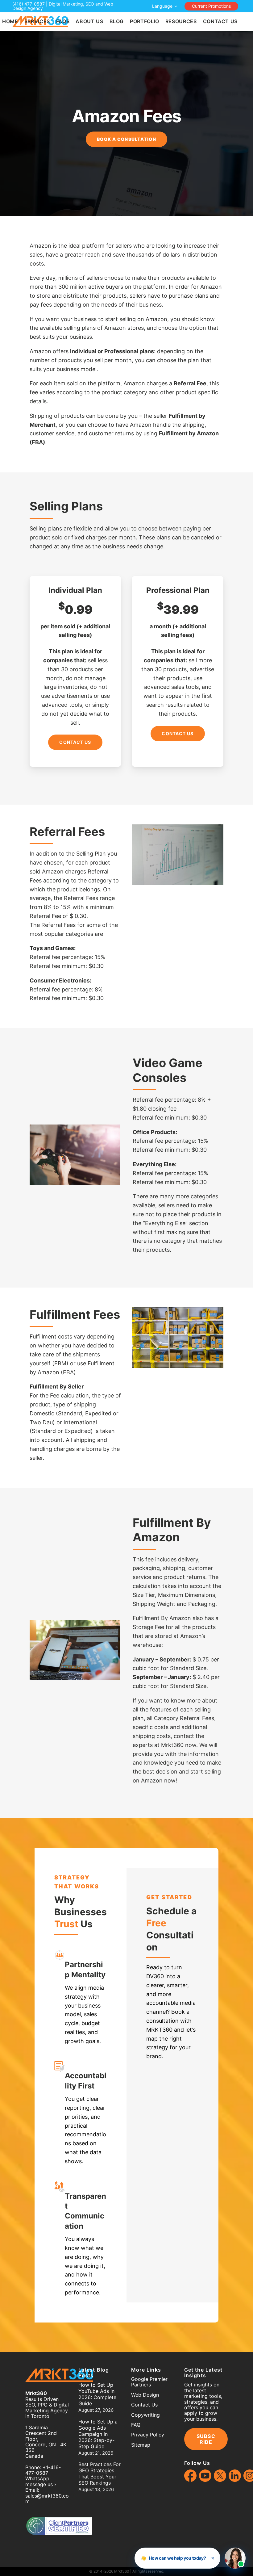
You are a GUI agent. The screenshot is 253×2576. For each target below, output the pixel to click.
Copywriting (145, 2415)
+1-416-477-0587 (43, 2470)
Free (156, 1923)
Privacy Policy (148, 2435)
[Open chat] (235, 2558)
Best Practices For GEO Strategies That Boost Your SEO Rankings (100, 2473)
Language (162, 6)
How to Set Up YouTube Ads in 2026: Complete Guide (97, 2394)
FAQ (136, 2425)
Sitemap (141, 2445)
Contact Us (75, 742)
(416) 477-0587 (29, 4)
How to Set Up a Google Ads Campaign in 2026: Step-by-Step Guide (98, 2434)
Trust (66, 1924)
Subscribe (206, 2439)
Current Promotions (211, 6)
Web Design (145, 2395)
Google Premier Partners (149, 2382)
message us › (41, 2484)
